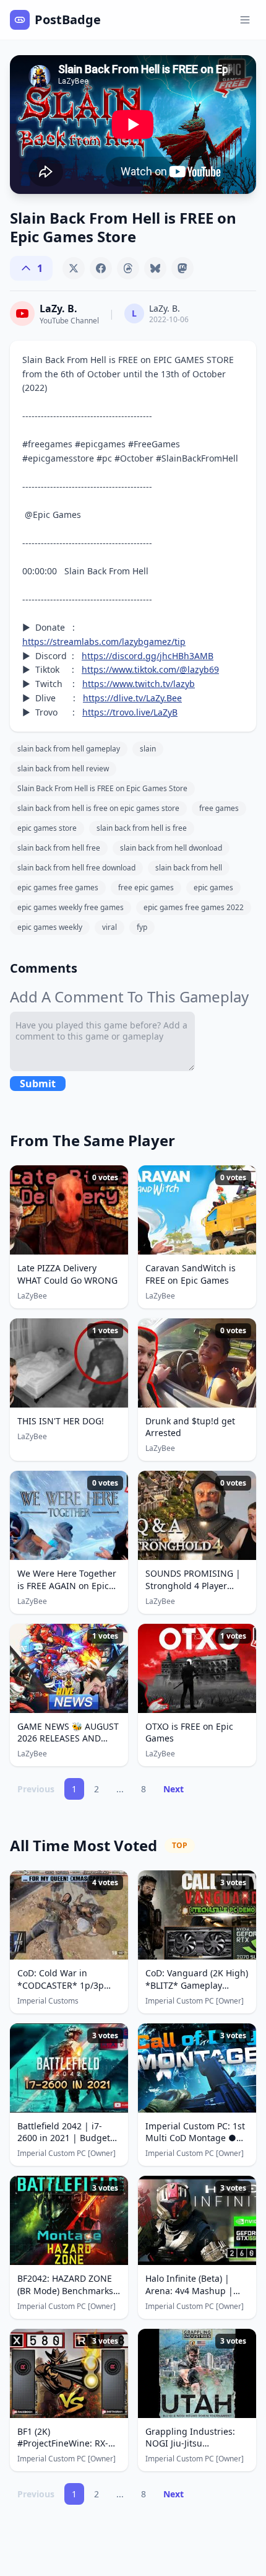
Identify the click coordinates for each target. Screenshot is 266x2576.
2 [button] (97, 1789)
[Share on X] (74, 268)
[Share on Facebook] (101, 268)
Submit (38, 1084)
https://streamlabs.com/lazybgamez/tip (104, 642)
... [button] (120, 1789)
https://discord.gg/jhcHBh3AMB (148, 656)
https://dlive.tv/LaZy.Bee (132, 698)
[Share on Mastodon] (182, 268)
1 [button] (74, 1789)
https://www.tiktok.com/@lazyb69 (150, 669)
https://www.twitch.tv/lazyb (139, 684)
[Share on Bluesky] (155, 268)
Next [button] (174, 1789)
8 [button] (144, 1789)
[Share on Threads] (128, 268)
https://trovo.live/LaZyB (130, 712)
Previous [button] (36, 1789)
